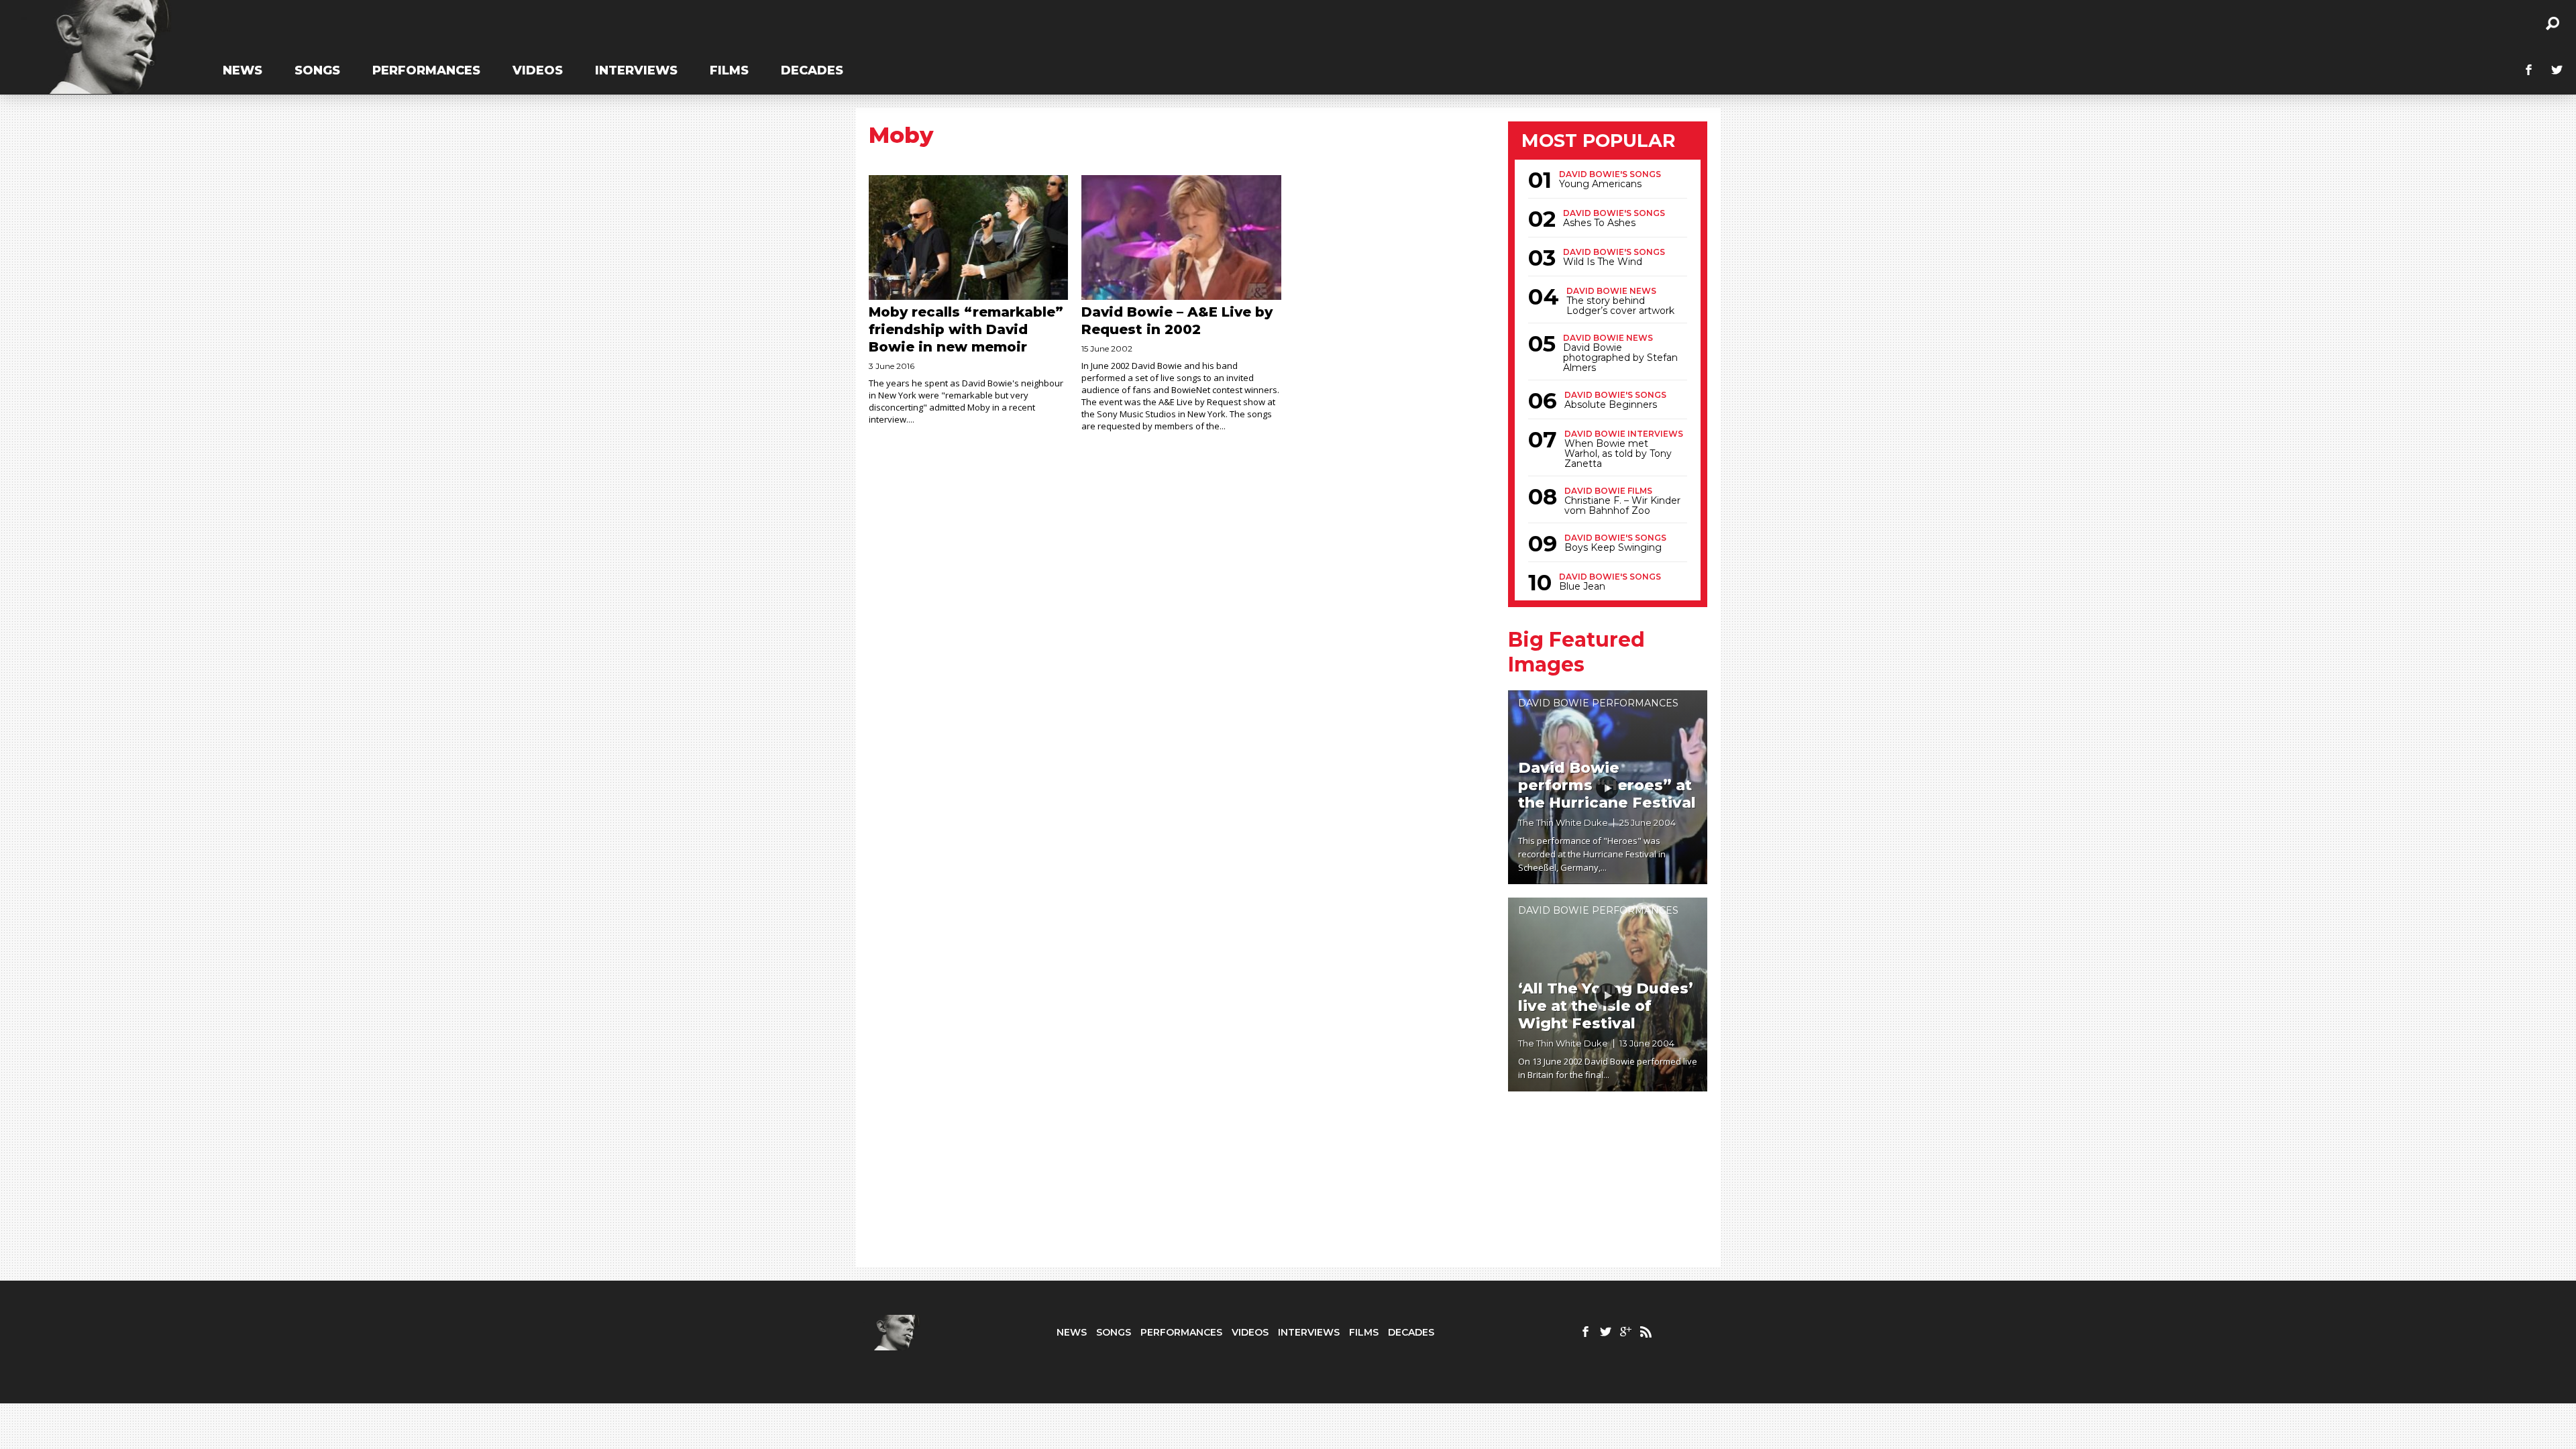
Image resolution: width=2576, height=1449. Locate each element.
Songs (317, 70)
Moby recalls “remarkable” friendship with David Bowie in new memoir (966, 329)
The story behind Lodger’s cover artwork (1620, 306)
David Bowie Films (1608, 491)
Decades (812, 70)
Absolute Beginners (1611, 405)
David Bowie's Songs (1610, 174)
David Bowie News (1611, 291)
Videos (538, 70)
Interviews (636, 70)
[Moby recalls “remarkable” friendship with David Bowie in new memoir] (968, 237)
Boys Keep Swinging (1613, 548)
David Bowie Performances (1598, 703)
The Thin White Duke (1563, 822)
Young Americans (1600, 184)
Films (729, 70)
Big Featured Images (1576, 652)
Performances (426, 70)
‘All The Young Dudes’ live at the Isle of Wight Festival (1606, 1006)
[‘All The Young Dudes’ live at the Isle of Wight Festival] (1608, 995)
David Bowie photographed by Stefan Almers (1620, 358)
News (243, 70)
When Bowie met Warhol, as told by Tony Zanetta (1618, 454)
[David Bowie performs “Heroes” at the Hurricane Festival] (1608, 787)
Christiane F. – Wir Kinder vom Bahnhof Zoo (1622, 506)
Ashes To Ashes (1599, 223)
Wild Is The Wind (1603, 262)
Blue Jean (1582, 587)
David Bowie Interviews (1624, 434)
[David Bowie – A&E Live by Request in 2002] (1181, 237)
